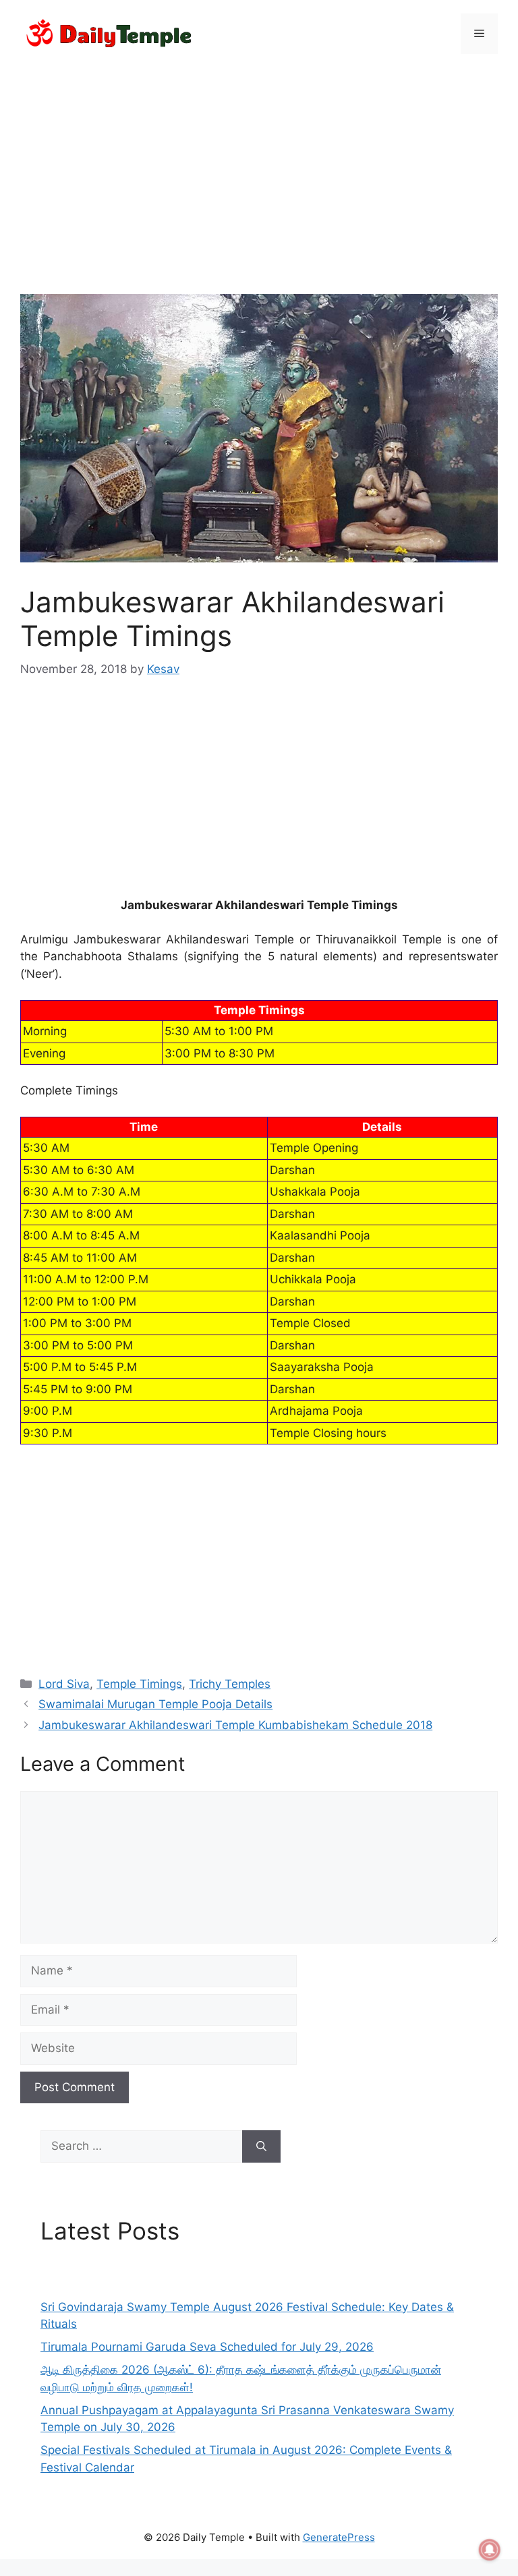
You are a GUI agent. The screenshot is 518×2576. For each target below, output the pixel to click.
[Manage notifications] (490, 2550)
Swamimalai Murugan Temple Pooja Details (155, 1704)
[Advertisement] (259, 166)
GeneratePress (339, 2537)
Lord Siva (64, 1684)
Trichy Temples (230, 1684)
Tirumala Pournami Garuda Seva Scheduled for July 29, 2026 (207, 2347)
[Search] (261, 2146)
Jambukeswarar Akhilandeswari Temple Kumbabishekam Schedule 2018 (235, 1725)
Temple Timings (139, 1684)
